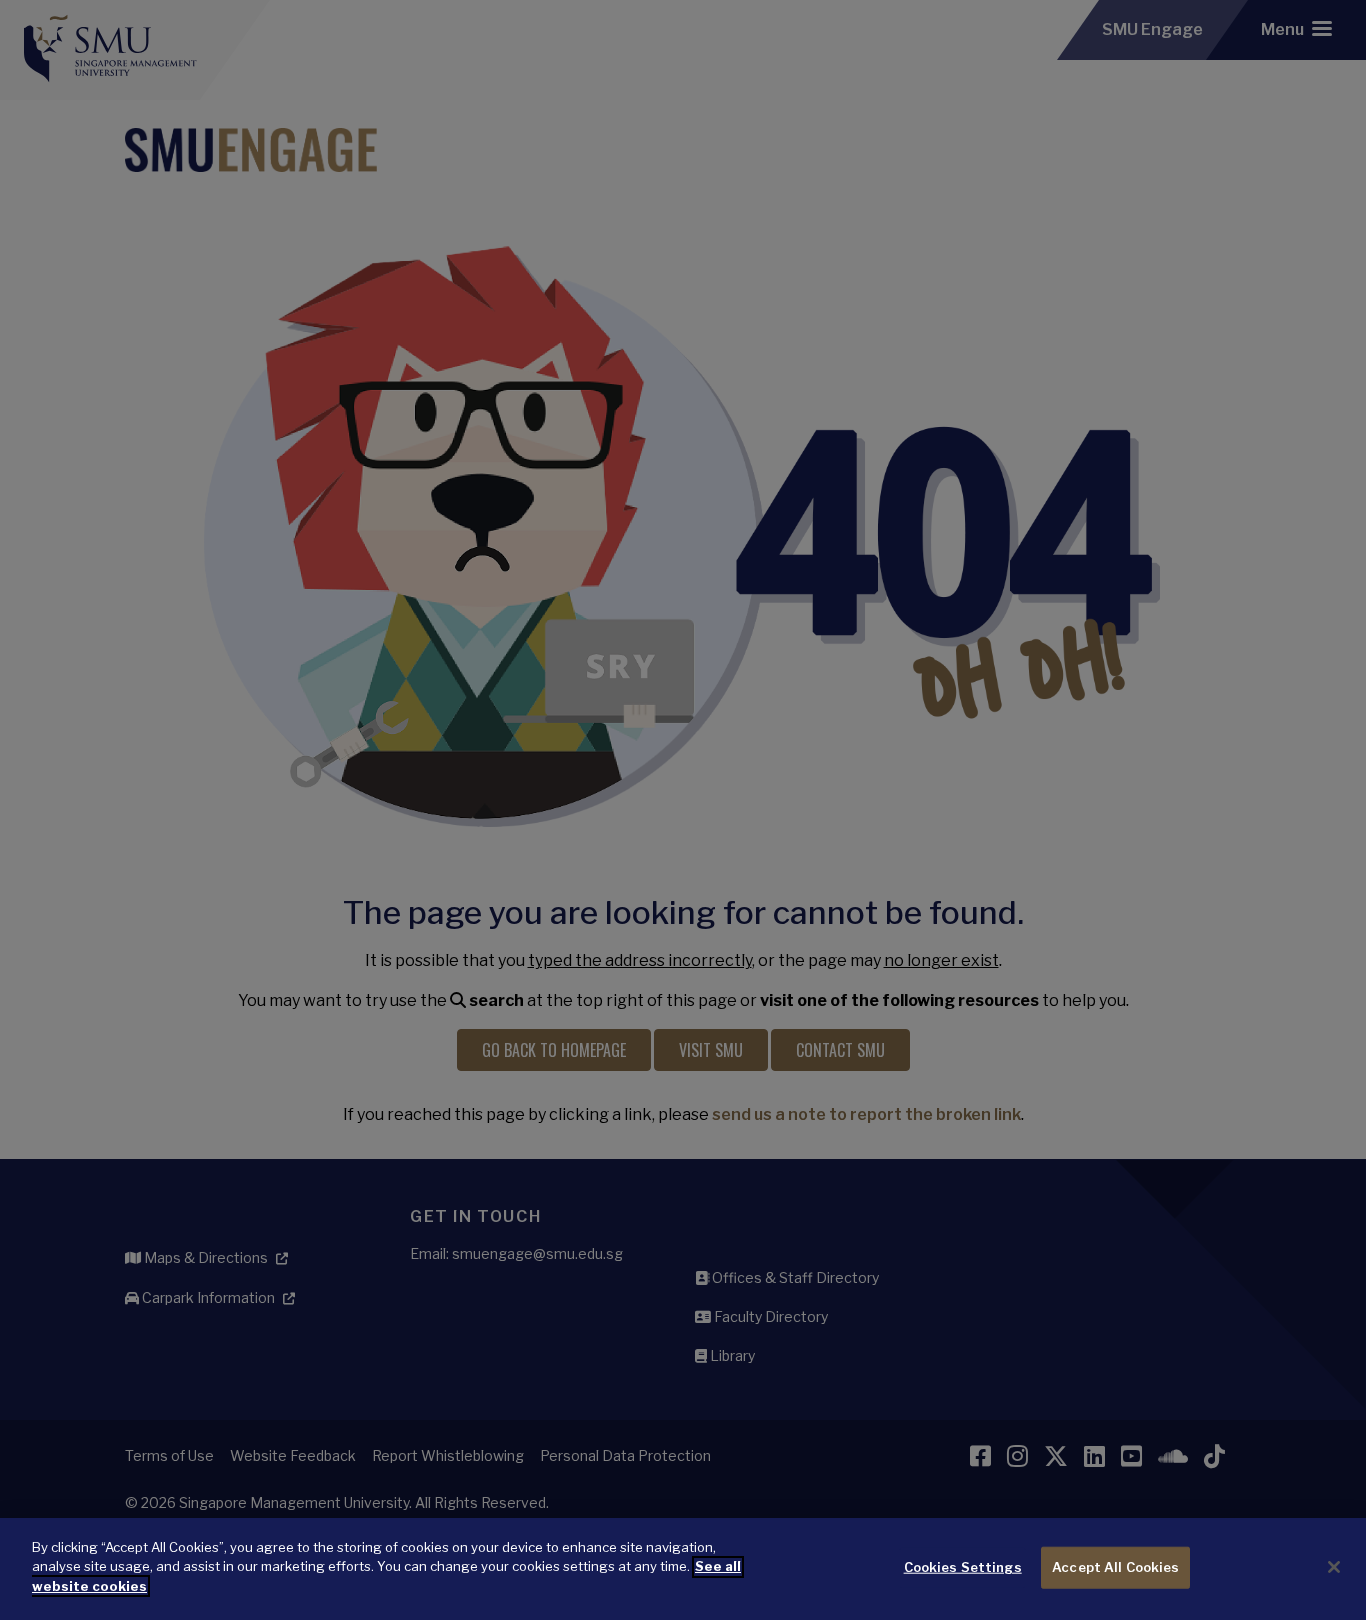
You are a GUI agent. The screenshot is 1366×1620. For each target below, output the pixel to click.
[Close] (1334, 1567)
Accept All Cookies (1115, 1567)
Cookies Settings (963, 1567)
